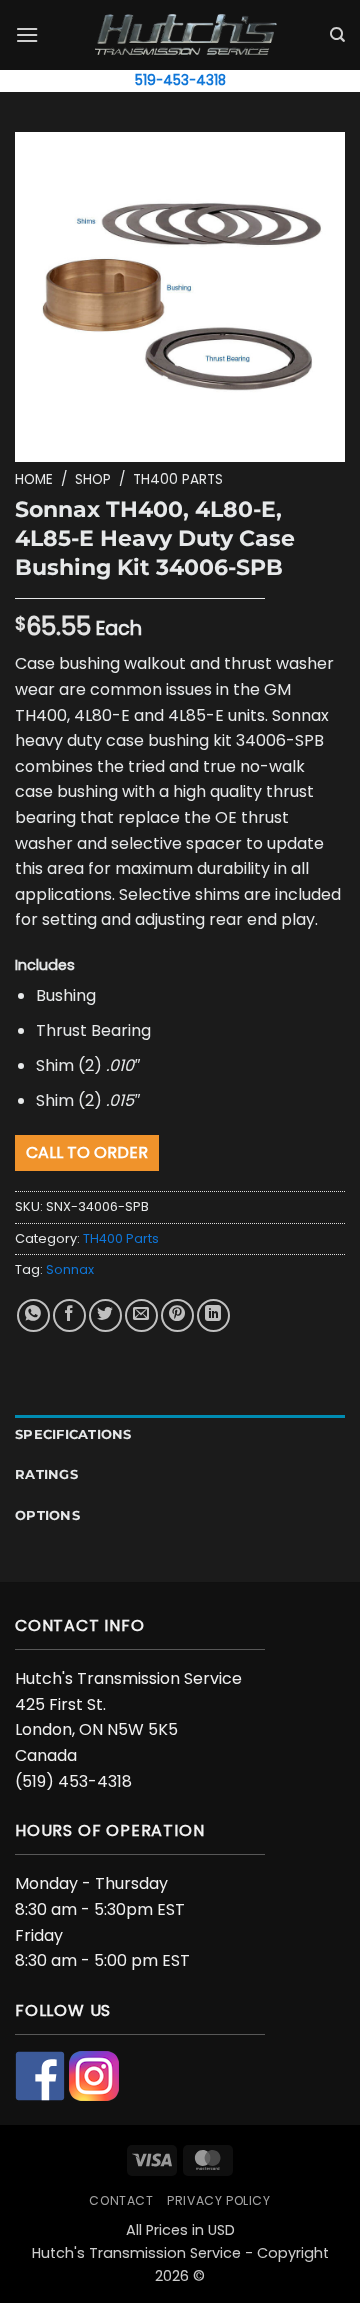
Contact (121, 2200)
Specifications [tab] (73, 1434)
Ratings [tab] (46, 1474)
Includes (45, 965)
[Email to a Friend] (141, 1315)
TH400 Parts (178, 479)
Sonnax (70, 1269)
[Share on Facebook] (69, 1315)
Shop (93, 479)
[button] (27, 34)
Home (34, 479)
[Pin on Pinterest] (177, 1315)
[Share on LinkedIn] (213, 1315)
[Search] (337, 35)
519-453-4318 (180, 80)
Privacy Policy (219, 2200)
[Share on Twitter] (105, 1315)
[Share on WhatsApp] (33, 1315)
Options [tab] (47, 1515)
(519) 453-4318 (73, 1781)
